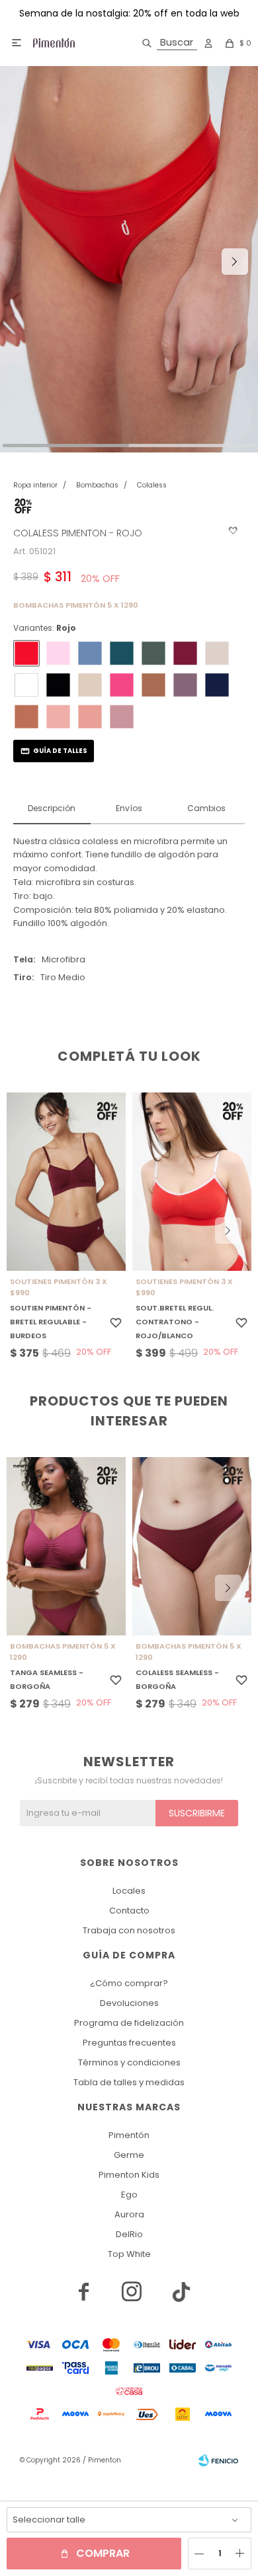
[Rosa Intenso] (122, 685)
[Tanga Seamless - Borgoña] (66, 1546)
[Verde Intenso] (122, 653)
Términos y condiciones (129, 2062)
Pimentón (129, 2135)
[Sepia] (153, 685)
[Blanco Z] (26, 685)
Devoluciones (129, 2003)
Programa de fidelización (129, 2023)
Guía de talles (60, 751)
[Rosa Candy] (58, 653)
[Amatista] (185, 685)
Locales (129, 1891)
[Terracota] (26, 717)
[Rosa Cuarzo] (58, 717)
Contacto (129, 1911)
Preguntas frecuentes (129, 2043)
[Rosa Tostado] (122, 717)
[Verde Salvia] (153, 653)
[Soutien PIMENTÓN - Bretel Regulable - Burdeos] (66, 1182)
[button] (167, 43)
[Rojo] (26, 653)
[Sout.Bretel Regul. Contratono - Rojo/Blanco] (192, 1182)
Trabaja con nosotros (129, 1930)
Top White (129, 2254)
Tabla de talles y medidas (129, 2082)
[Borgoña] (185, 653)
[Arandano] (217, 685)
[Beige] (90, 685)
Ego (129, 2195)
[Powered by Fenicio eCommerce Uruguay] (218, 2460)
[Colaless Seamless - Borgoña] (192, 1546)
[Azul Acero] (90, 653)
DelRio (129, 2234)
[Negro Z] (58, 685)
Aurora (129, 2214)
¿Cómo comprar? (129, 1983)
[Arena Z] (217, 653)
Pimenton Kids (129, 2175)
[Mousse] (90, 717)
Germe (129, 2155)
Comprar (103, 2553)
